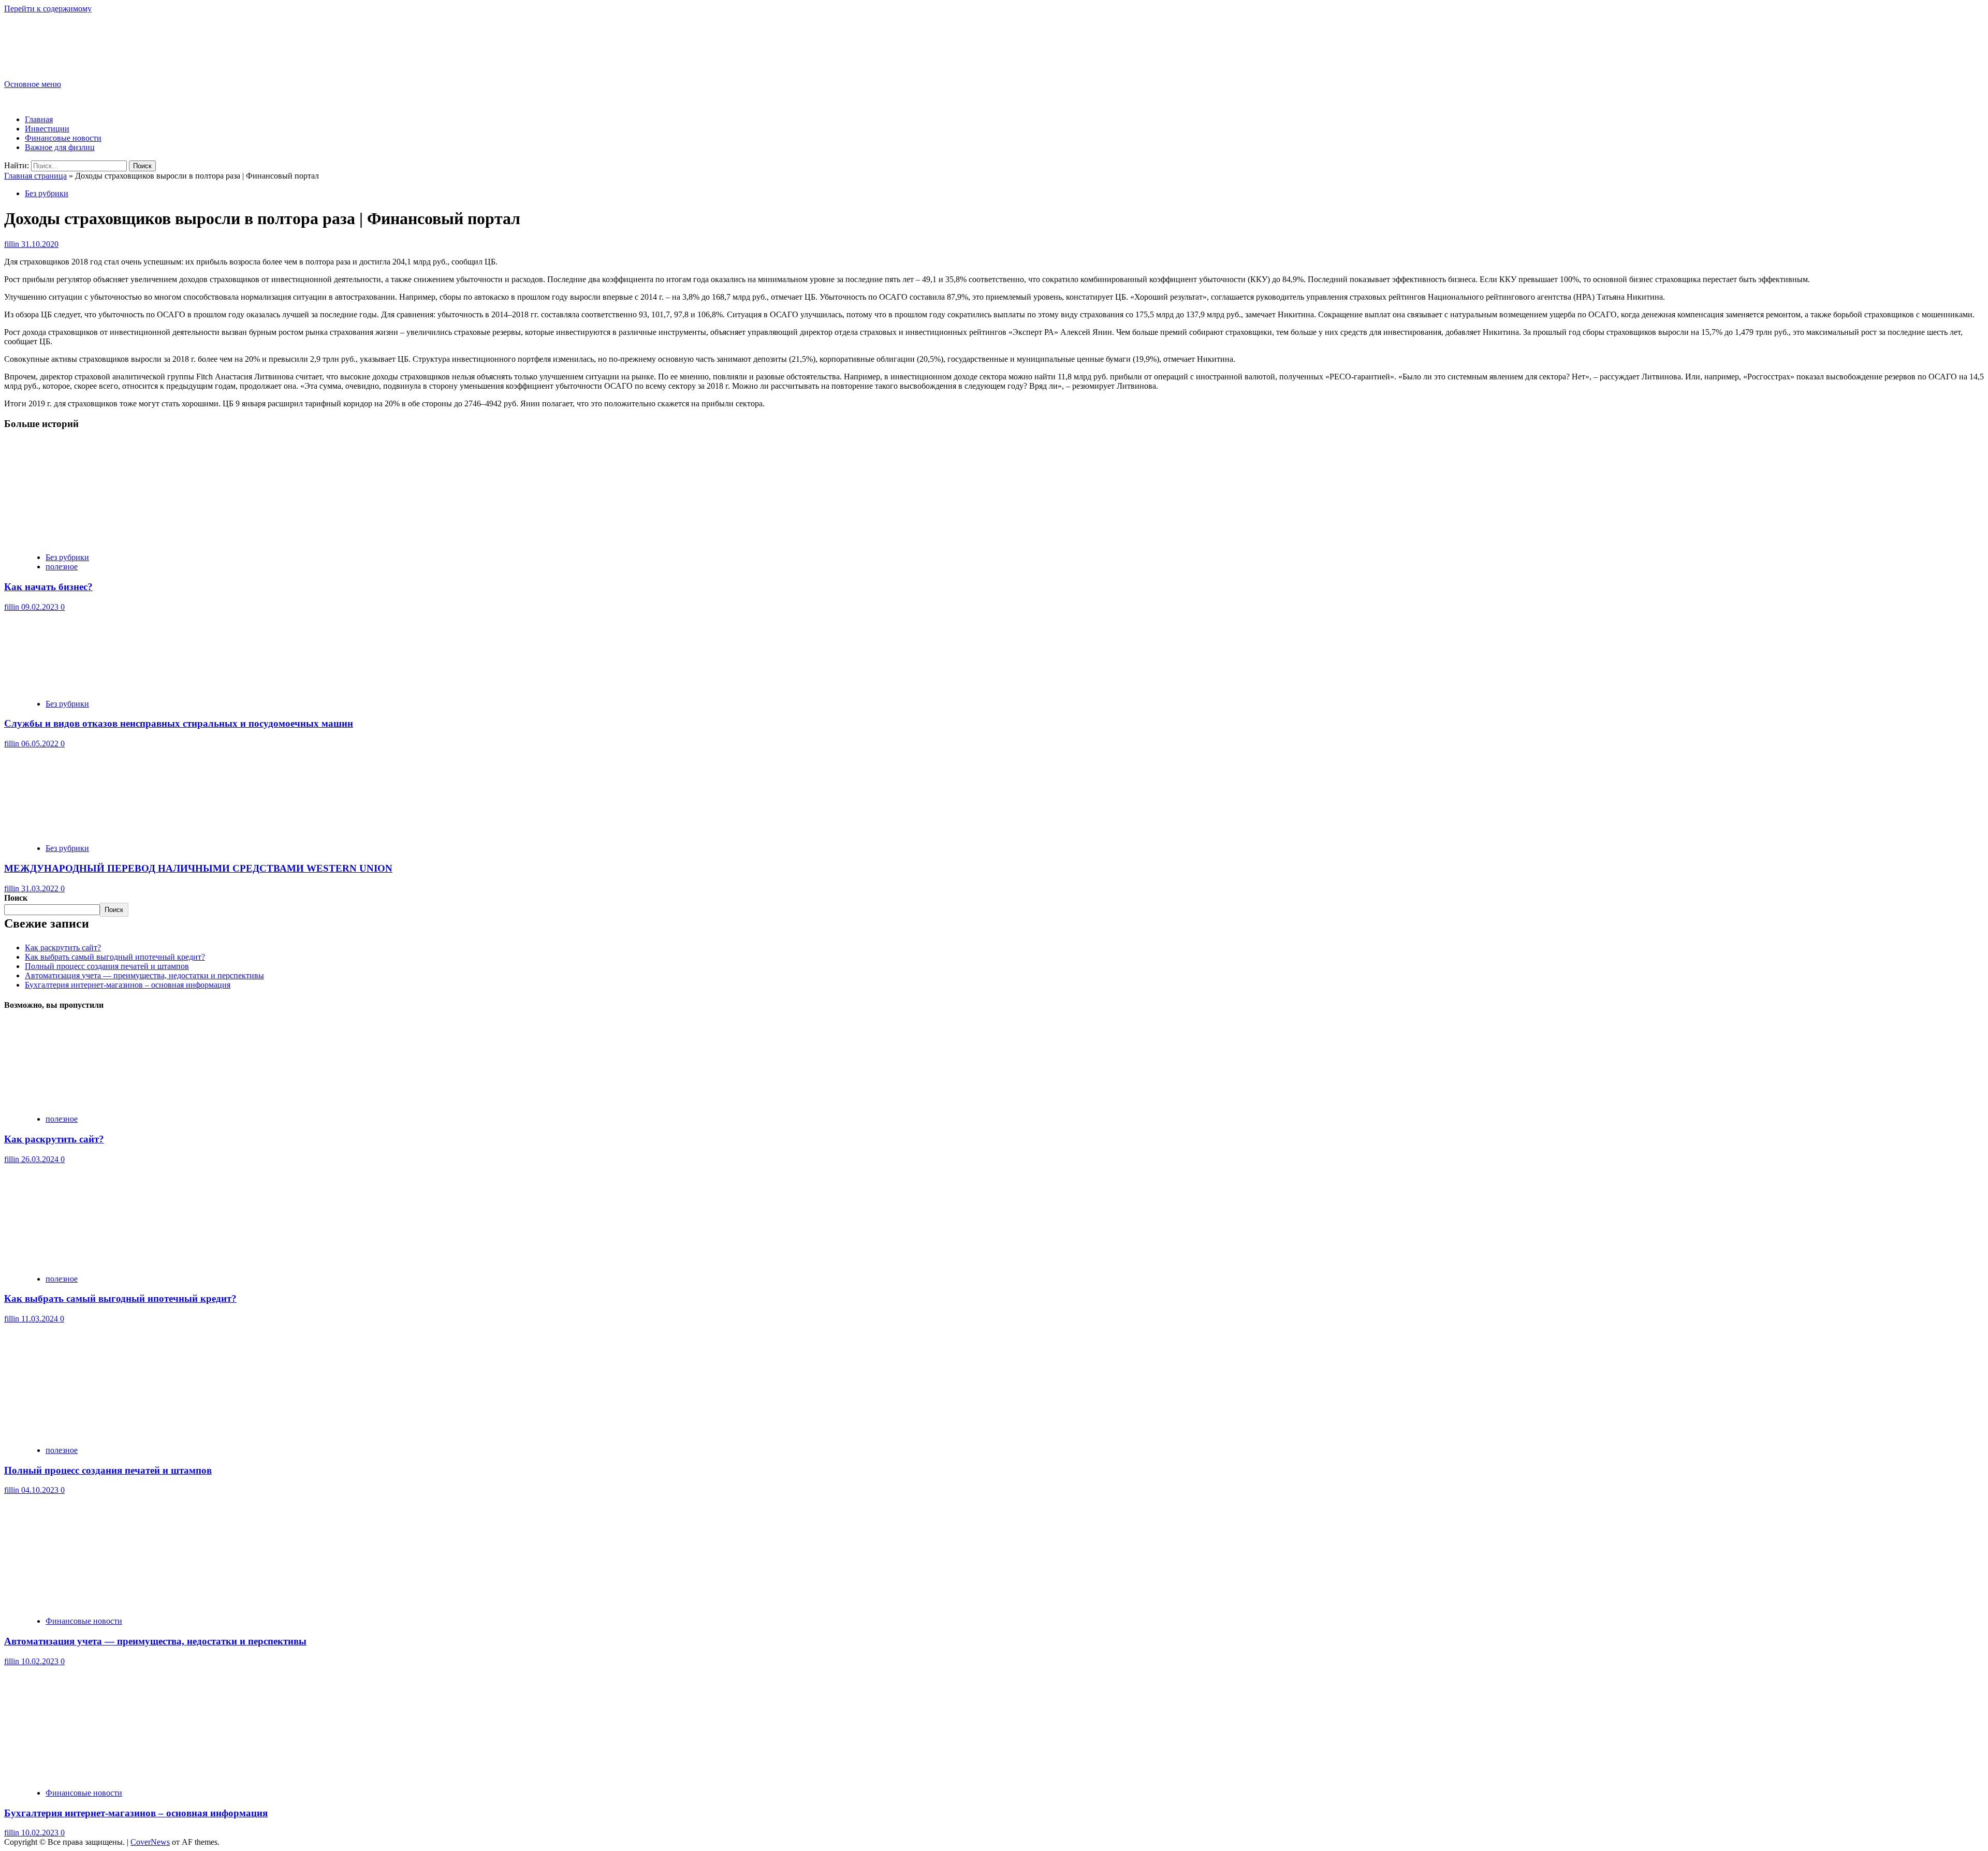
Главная (39, 119)
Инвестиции (47, 129)
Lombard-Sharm (55, 38)
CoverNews (150, 1842)
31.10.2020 (40, 244)
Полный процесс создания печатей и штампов (107, 966)
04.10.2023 (41, 1490)
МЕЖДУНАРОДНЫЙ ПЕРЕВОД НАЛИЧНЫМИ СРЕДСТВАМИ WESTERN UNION (198, 868)
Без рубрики (47, 193)
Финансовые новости (63, 138)
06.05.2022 (41, 744)
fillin (13, 244)
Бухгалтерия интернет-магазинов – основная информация (128, 985)
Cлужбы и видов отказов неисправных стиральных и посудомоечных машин (179, 723)
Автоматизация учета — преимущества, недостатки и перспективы (144, 975)
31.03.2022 (41, 888)
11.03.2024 (41, 1319)
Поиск (16, 898)
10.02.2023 (41, 1661)
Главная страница (35, 176)
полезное (62, 567)
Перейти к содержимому (48, 9)
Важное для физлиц (60, 147)
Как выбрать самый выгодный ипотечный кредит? (115, 957)
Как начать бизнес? (48, 587)
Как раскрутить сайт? (63, 947)
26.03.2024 (41, 1159)
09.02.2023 (41, 607)
